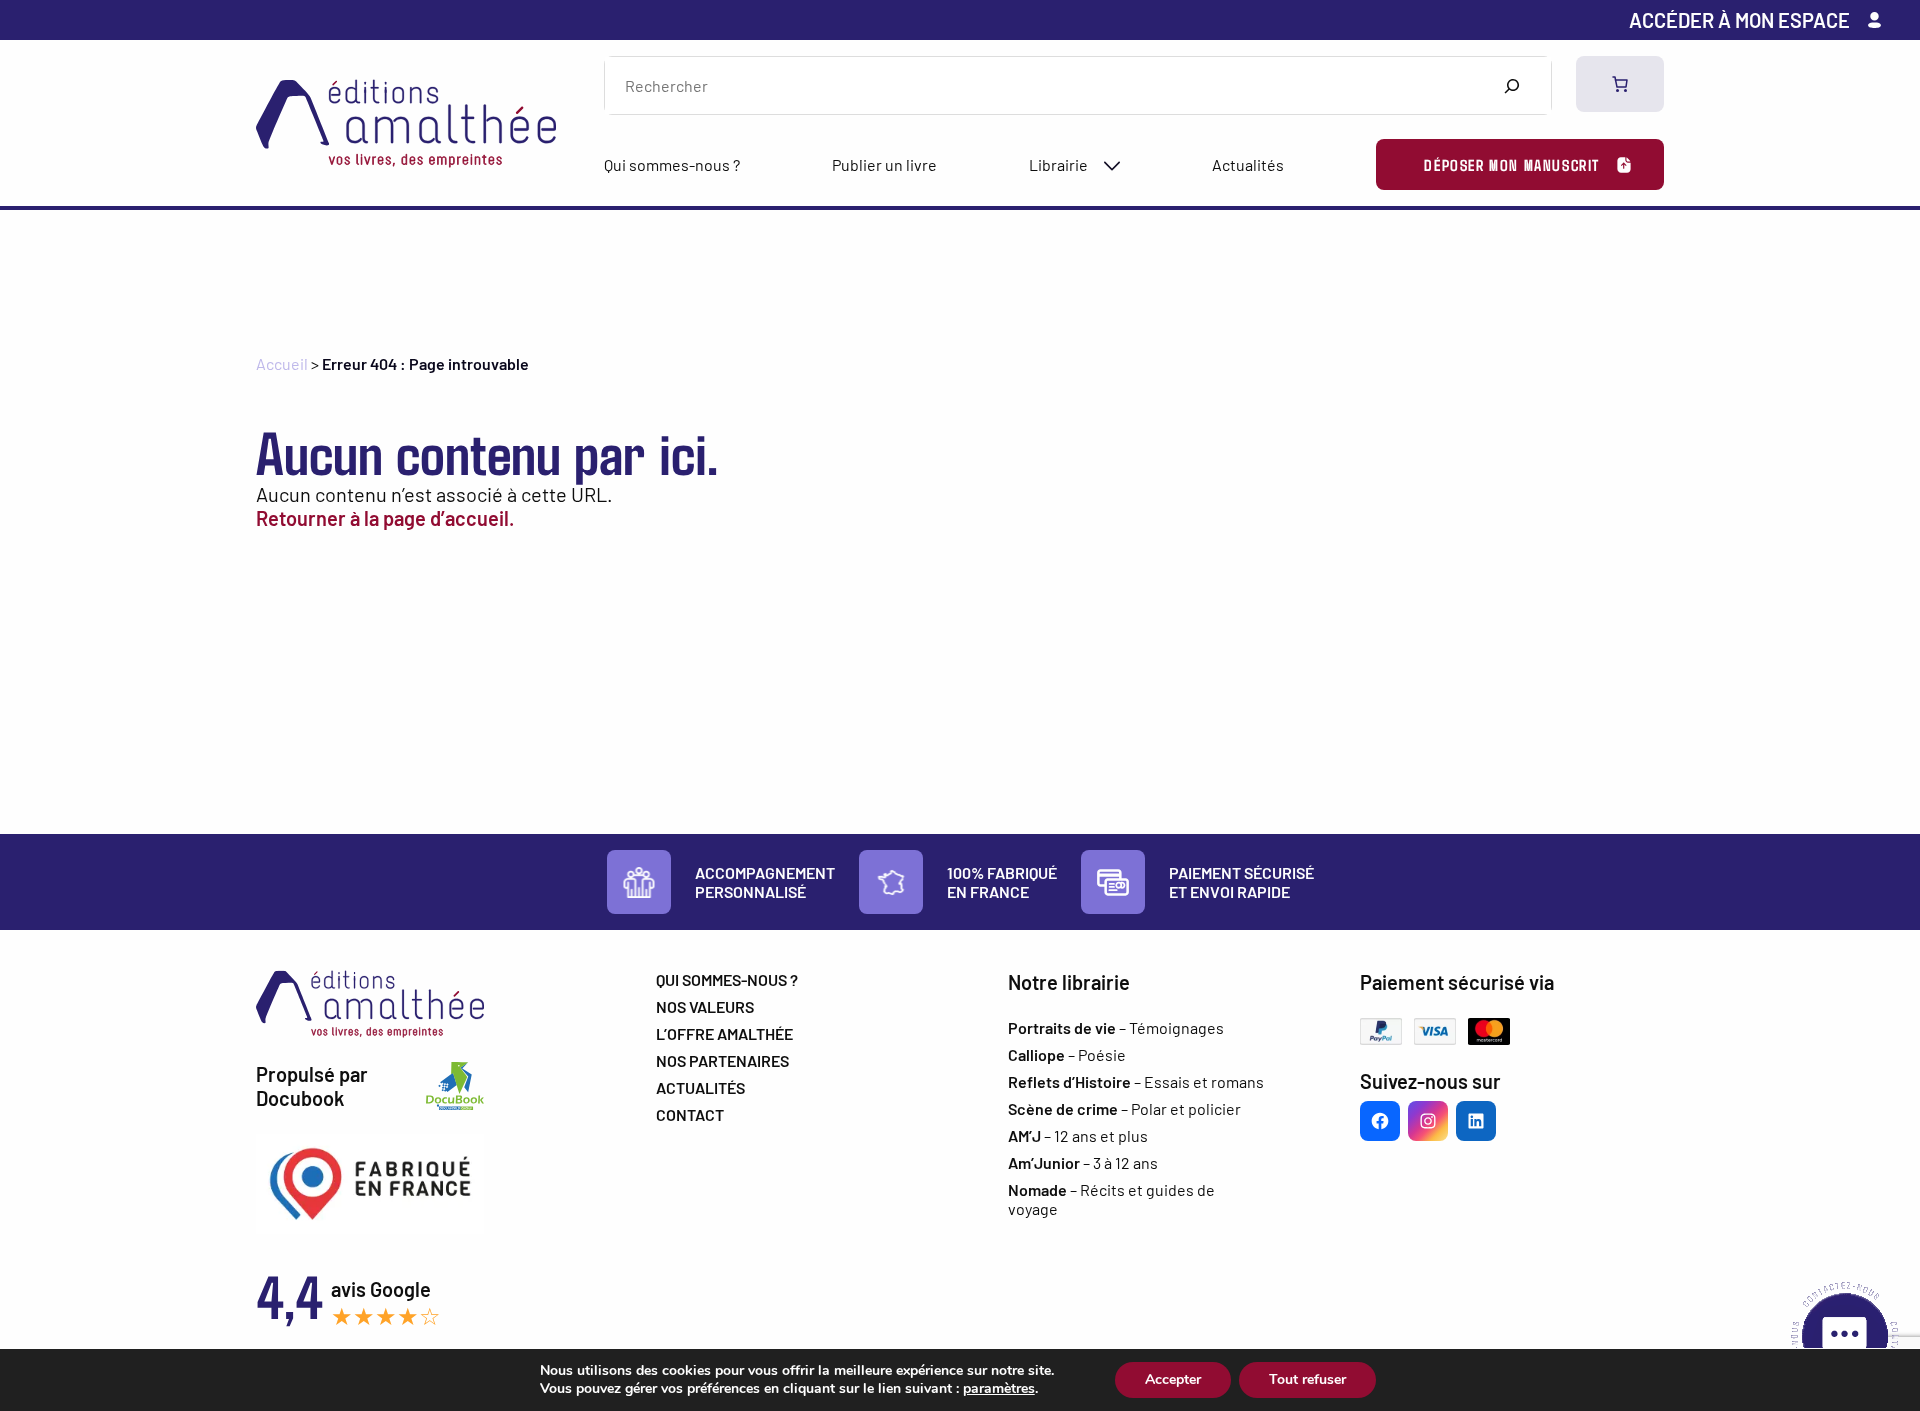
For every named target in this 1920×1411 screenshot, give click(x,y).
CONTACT (690, 1114)
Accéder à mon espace (1739, 20)
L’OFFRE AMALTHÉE (724, 1033)
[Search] (1511, 85)
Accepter (1173, 1379)
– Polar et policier (1124, 1108)
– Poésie (1067, 1054)
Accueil (282, 363)
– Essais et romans (1136, 1081)
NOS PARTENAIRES (722, 1060)
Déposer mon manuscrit (1512, 164)
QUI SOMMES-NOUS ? (727, 979)
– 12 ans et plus (1078, 1135)
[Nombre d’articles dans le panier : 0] (1620, 84)
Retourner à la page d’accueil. (385, 518)
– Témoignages (1116, 1027)
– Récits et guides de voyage (1111, 1199)
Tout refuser (1307, 1379)
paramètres (999, 1389)
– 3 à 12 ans (1083, 1162)
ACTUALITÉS (700, 1087)
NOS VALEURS (705, 1006)
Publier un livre (884, 164)
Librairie (1058, 164)
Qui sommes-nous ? (672, 164)
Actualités (1248, 164)
